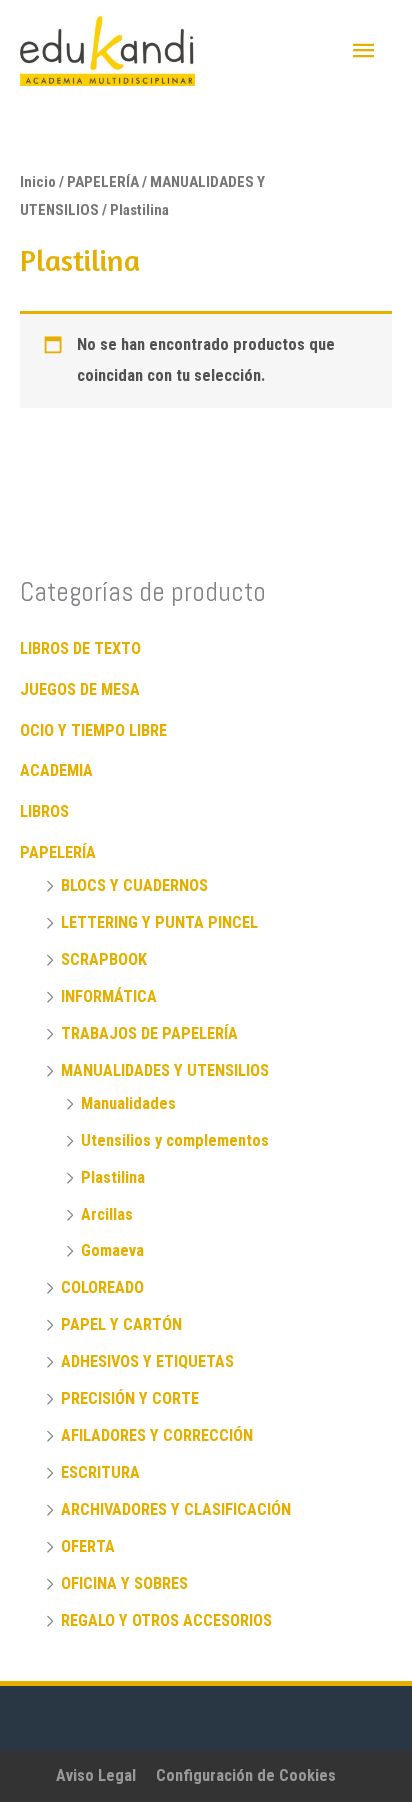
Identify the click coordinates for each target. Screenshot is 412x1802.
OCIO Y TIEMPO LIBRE (93, 730)
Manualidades (128, 1103)
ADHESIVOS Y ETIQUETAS (147, 1361)
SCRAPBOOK (104, 959)
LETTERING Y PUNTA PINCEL (159, 922)
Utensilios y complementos (175, 1140)
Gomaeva (112, 1250)
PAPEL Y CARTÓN (121, 1324)
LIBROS (44, 811)
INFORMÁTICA (109, 996)
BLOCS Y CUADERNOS (134, 885)
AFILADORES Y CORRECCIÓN (157, 1435)
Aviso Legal (96, 1775)
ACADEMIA (56, 770)
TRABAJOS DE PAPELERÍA (149, 1033)
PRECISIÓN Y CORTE (130, 1398)
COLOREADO (102, 1287)
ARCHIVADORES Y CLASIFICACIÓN (176, 1509)
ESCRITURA (100, 1472)
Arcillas (107, 1214)
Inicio (38, 182)
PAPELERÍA (58, 852)
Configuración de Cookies (246, 1775)
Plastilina (113, 1177)
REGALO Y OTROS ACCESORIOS (166, 1620)
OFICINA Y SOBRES (124, 1583)
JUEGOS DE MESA (80, 689)
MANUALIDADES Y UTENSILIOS (165, 1070)
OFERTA (88, 1546)
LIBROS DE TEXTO (80, 648)
